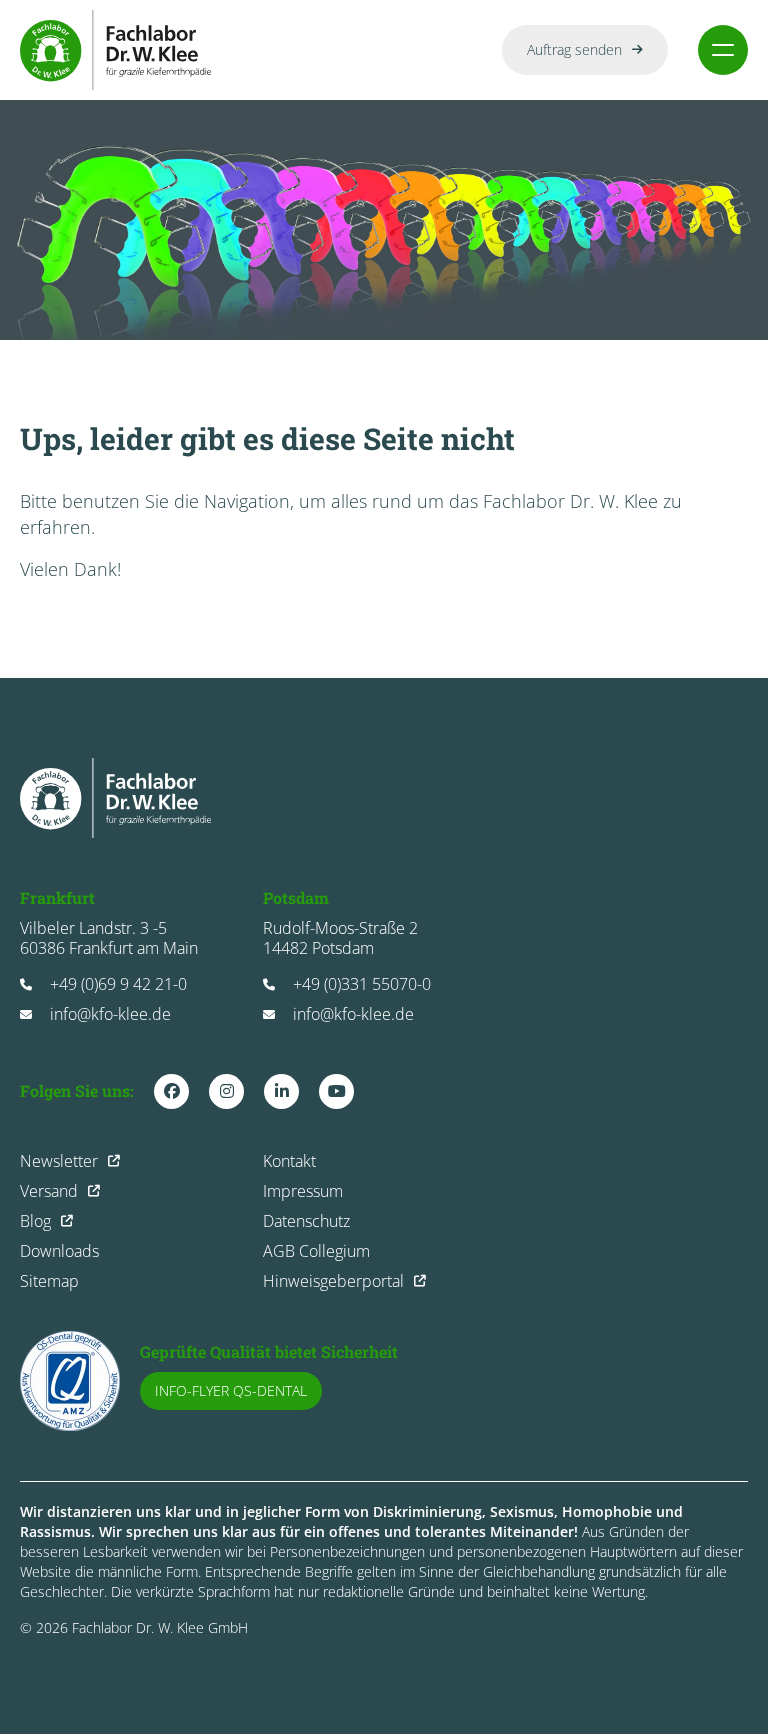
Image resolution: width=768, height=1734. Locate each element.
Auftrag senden (574, 49)
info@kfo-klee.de (110, 1014)
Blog (35, 1221)
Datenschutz (306, 1221)
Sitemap (49, 1281)
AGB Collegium (316, 1251)
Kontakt (289, 1161)
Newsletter (59, 1161)
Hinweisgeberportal (333, 1281)
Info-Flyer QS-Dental (231, 1390)
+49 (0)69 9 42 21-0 (118, 984)
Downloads (59, 1251)
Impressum (303, 1191)
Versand (49, 1191)
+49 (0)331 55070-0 (362, 984)
